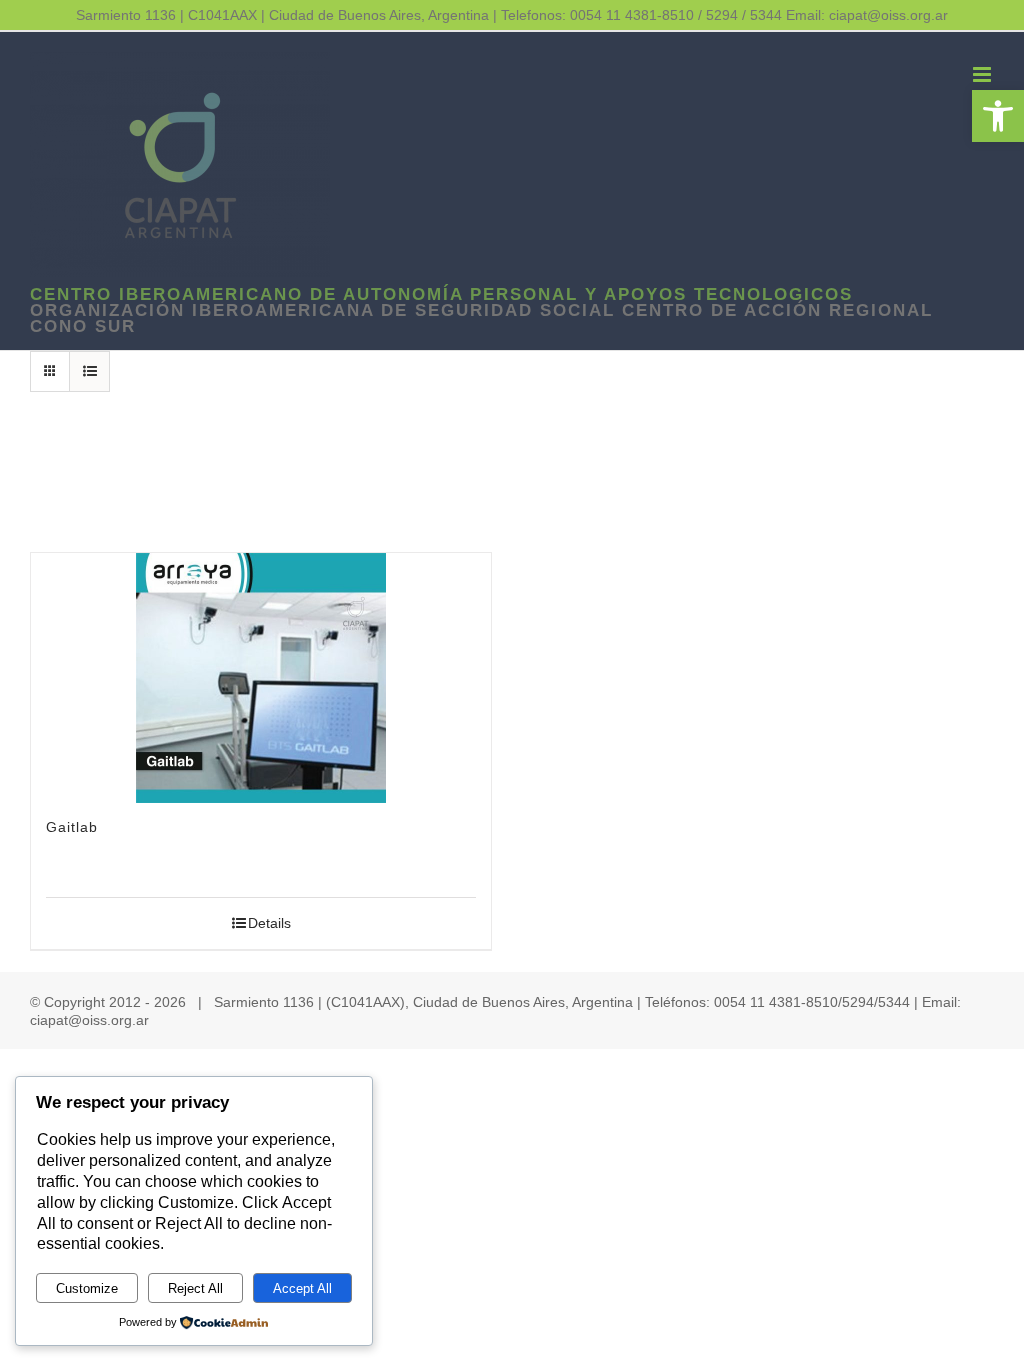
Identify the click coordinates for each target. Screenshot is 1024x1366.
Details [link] (269, 923)
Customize (87, 1288)
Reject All (195, 1288)
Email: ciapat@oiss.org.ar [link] (867, 15)
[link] (998, 116)
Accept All (302, 1288)
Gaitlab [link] (72, 827)
